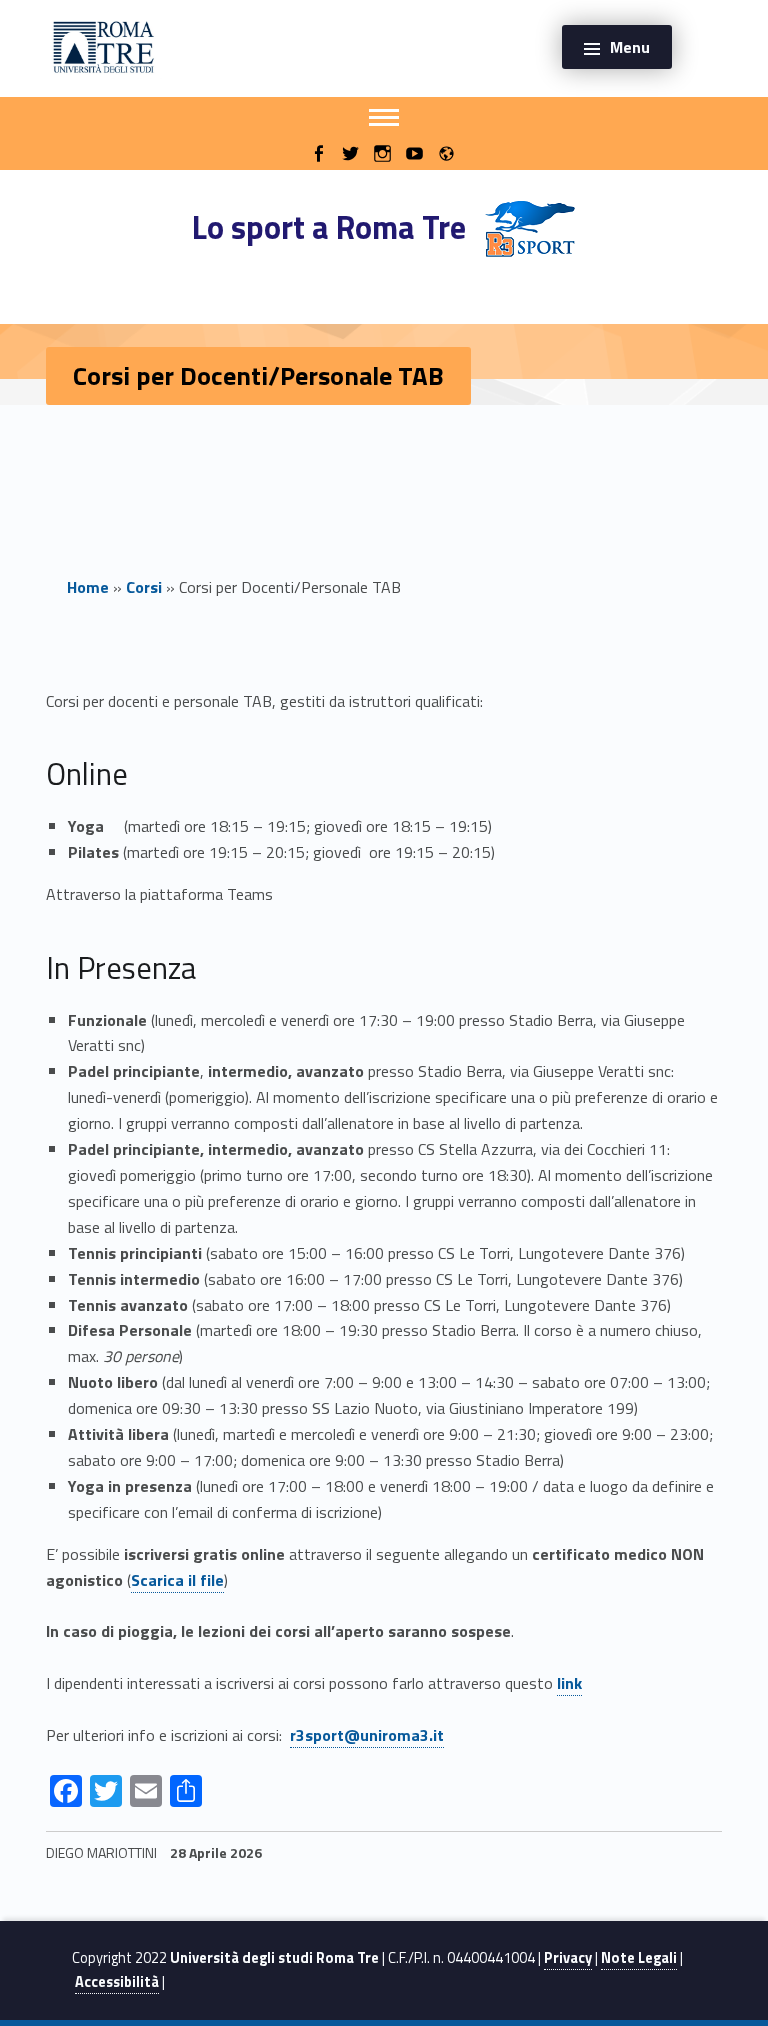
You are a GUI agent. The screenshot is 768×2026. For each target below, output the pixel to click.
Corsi (144, 587)
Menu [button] (630, 47)
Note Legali (639, 1958)
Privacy (568, 1958)
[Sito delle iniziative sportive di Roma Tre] (104, 45)
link (569, 1683)
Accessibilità (117, 1982)
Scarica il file (177, 1580)
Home (88, 587)
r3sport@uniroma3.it (367, 1735)
